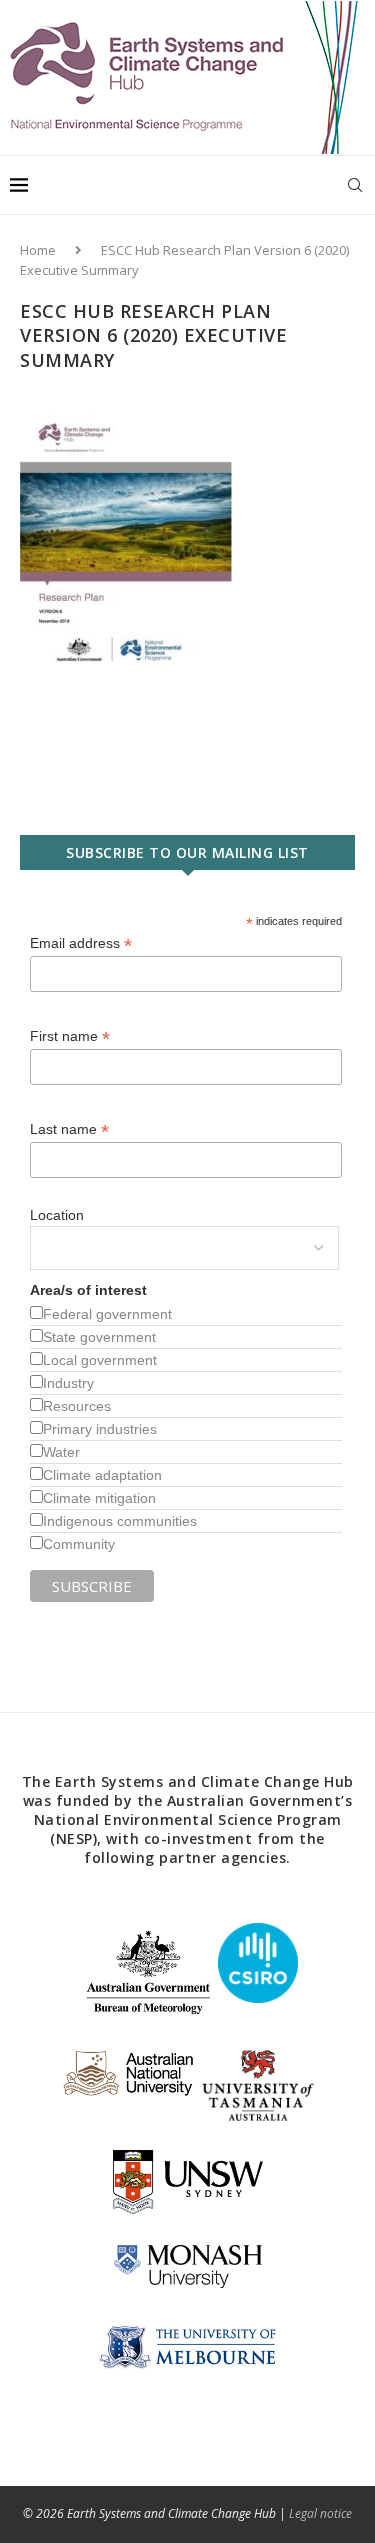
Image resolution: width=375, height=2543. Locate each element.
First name (70, 1036)
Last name (69, 1129)
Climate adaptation (102, 1475)
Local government (100, 1360)
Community (79, 1544)
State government (99, 1337)
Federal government (107, 1314)
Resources (77, 1406)
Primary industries (100, 1429)
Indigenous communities (120, 1521)
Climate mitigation (99, 1498)
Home (38, 250)
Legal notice (320, 2513)
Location (57, 1215)
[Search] (355, 185)
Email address (81, 943)
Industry (68, 1383)
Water (61, 1452)
